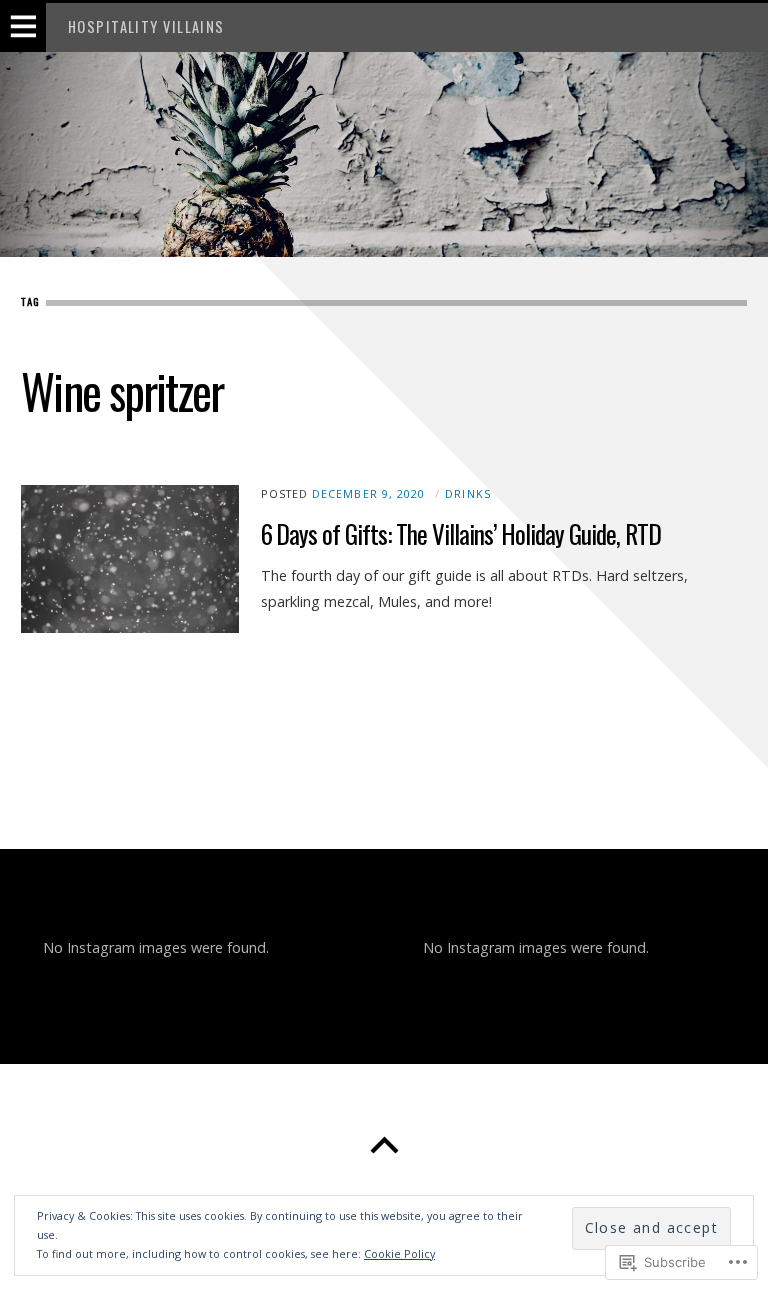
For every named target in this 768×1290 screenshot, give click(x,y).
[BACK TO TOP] (384, 1146)
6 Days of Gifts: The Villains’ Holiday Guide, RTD (461, 533)
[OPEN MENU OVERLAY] (23, 27)
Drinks (467, 493)
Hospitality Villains (146, 26)
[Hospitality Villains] (384, 154)
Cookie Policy (399, 1253)
